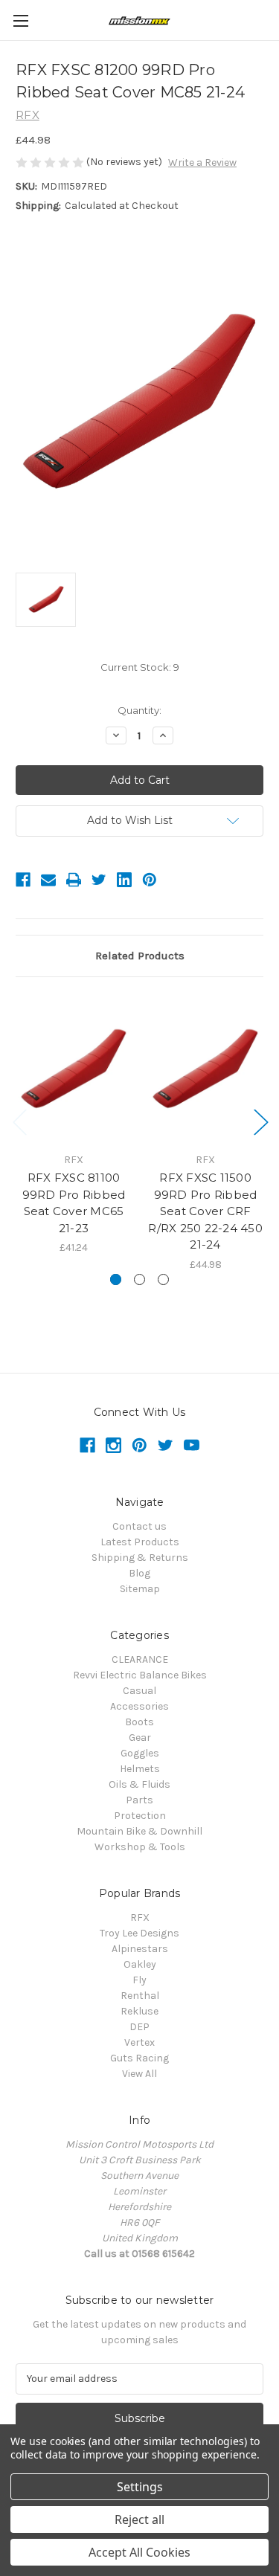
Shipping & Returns (140, 1558)
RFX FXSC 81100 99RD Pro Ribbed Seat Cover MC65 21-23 (74, 1203)
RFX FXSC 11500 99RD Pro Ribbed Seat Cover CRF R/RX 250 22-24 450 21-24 (205, 1211)
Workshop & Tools (140, 1847)
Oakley (140, 1964)
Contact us (139, 1526)
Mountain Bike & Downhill (139, 1831)
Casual (139, 1691)
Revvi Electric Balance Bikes (140, 1675)
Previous (19, 1121)
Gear (140, 1738)
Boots (139, 1722)
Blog (139, 1573)
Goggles (140, 1753)
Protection (140, 1816)
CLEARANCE (140, 1659)
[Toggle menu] (20, 20)
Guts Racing (139, 2058)
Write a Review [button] (202, 162)
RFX (140, 1917)
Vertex (139, 2042)
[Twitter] (99, 880)
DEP (139, 2027)
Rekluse (139, 2011)
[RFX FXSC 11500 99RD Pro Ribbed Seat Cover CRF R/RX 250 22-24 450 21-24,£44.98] (205, 1069)
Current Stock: (140, 667)
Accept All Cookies (139, 2552)
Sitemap (140, 1589)
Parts (139, 1800)
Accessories (139, 1706)
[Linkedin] (124, 880)
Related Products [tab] (140, 956)
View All (139, 2074)
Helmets (140, 1769)
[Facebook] (23, 880)
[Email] (48, 880)
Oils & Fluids (139, 1784)
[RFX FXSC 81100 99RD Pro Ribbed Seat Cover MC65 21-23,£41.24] (74, 1069)
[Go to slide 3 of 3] (163, 1279)
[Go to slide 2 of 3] (139, 1279)
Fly (139, 1980)
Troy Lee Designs (139, 1933)
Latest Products (140, 1542)
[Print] (74, 880)
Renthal (140, 1996)
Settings (140, 2487)
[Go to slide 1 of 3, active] (116, 1279)
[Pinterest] (150, 880)
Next (260, 1121)
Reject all (139, 2519)
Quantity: (139, 710)
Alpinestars (140, 1949)
